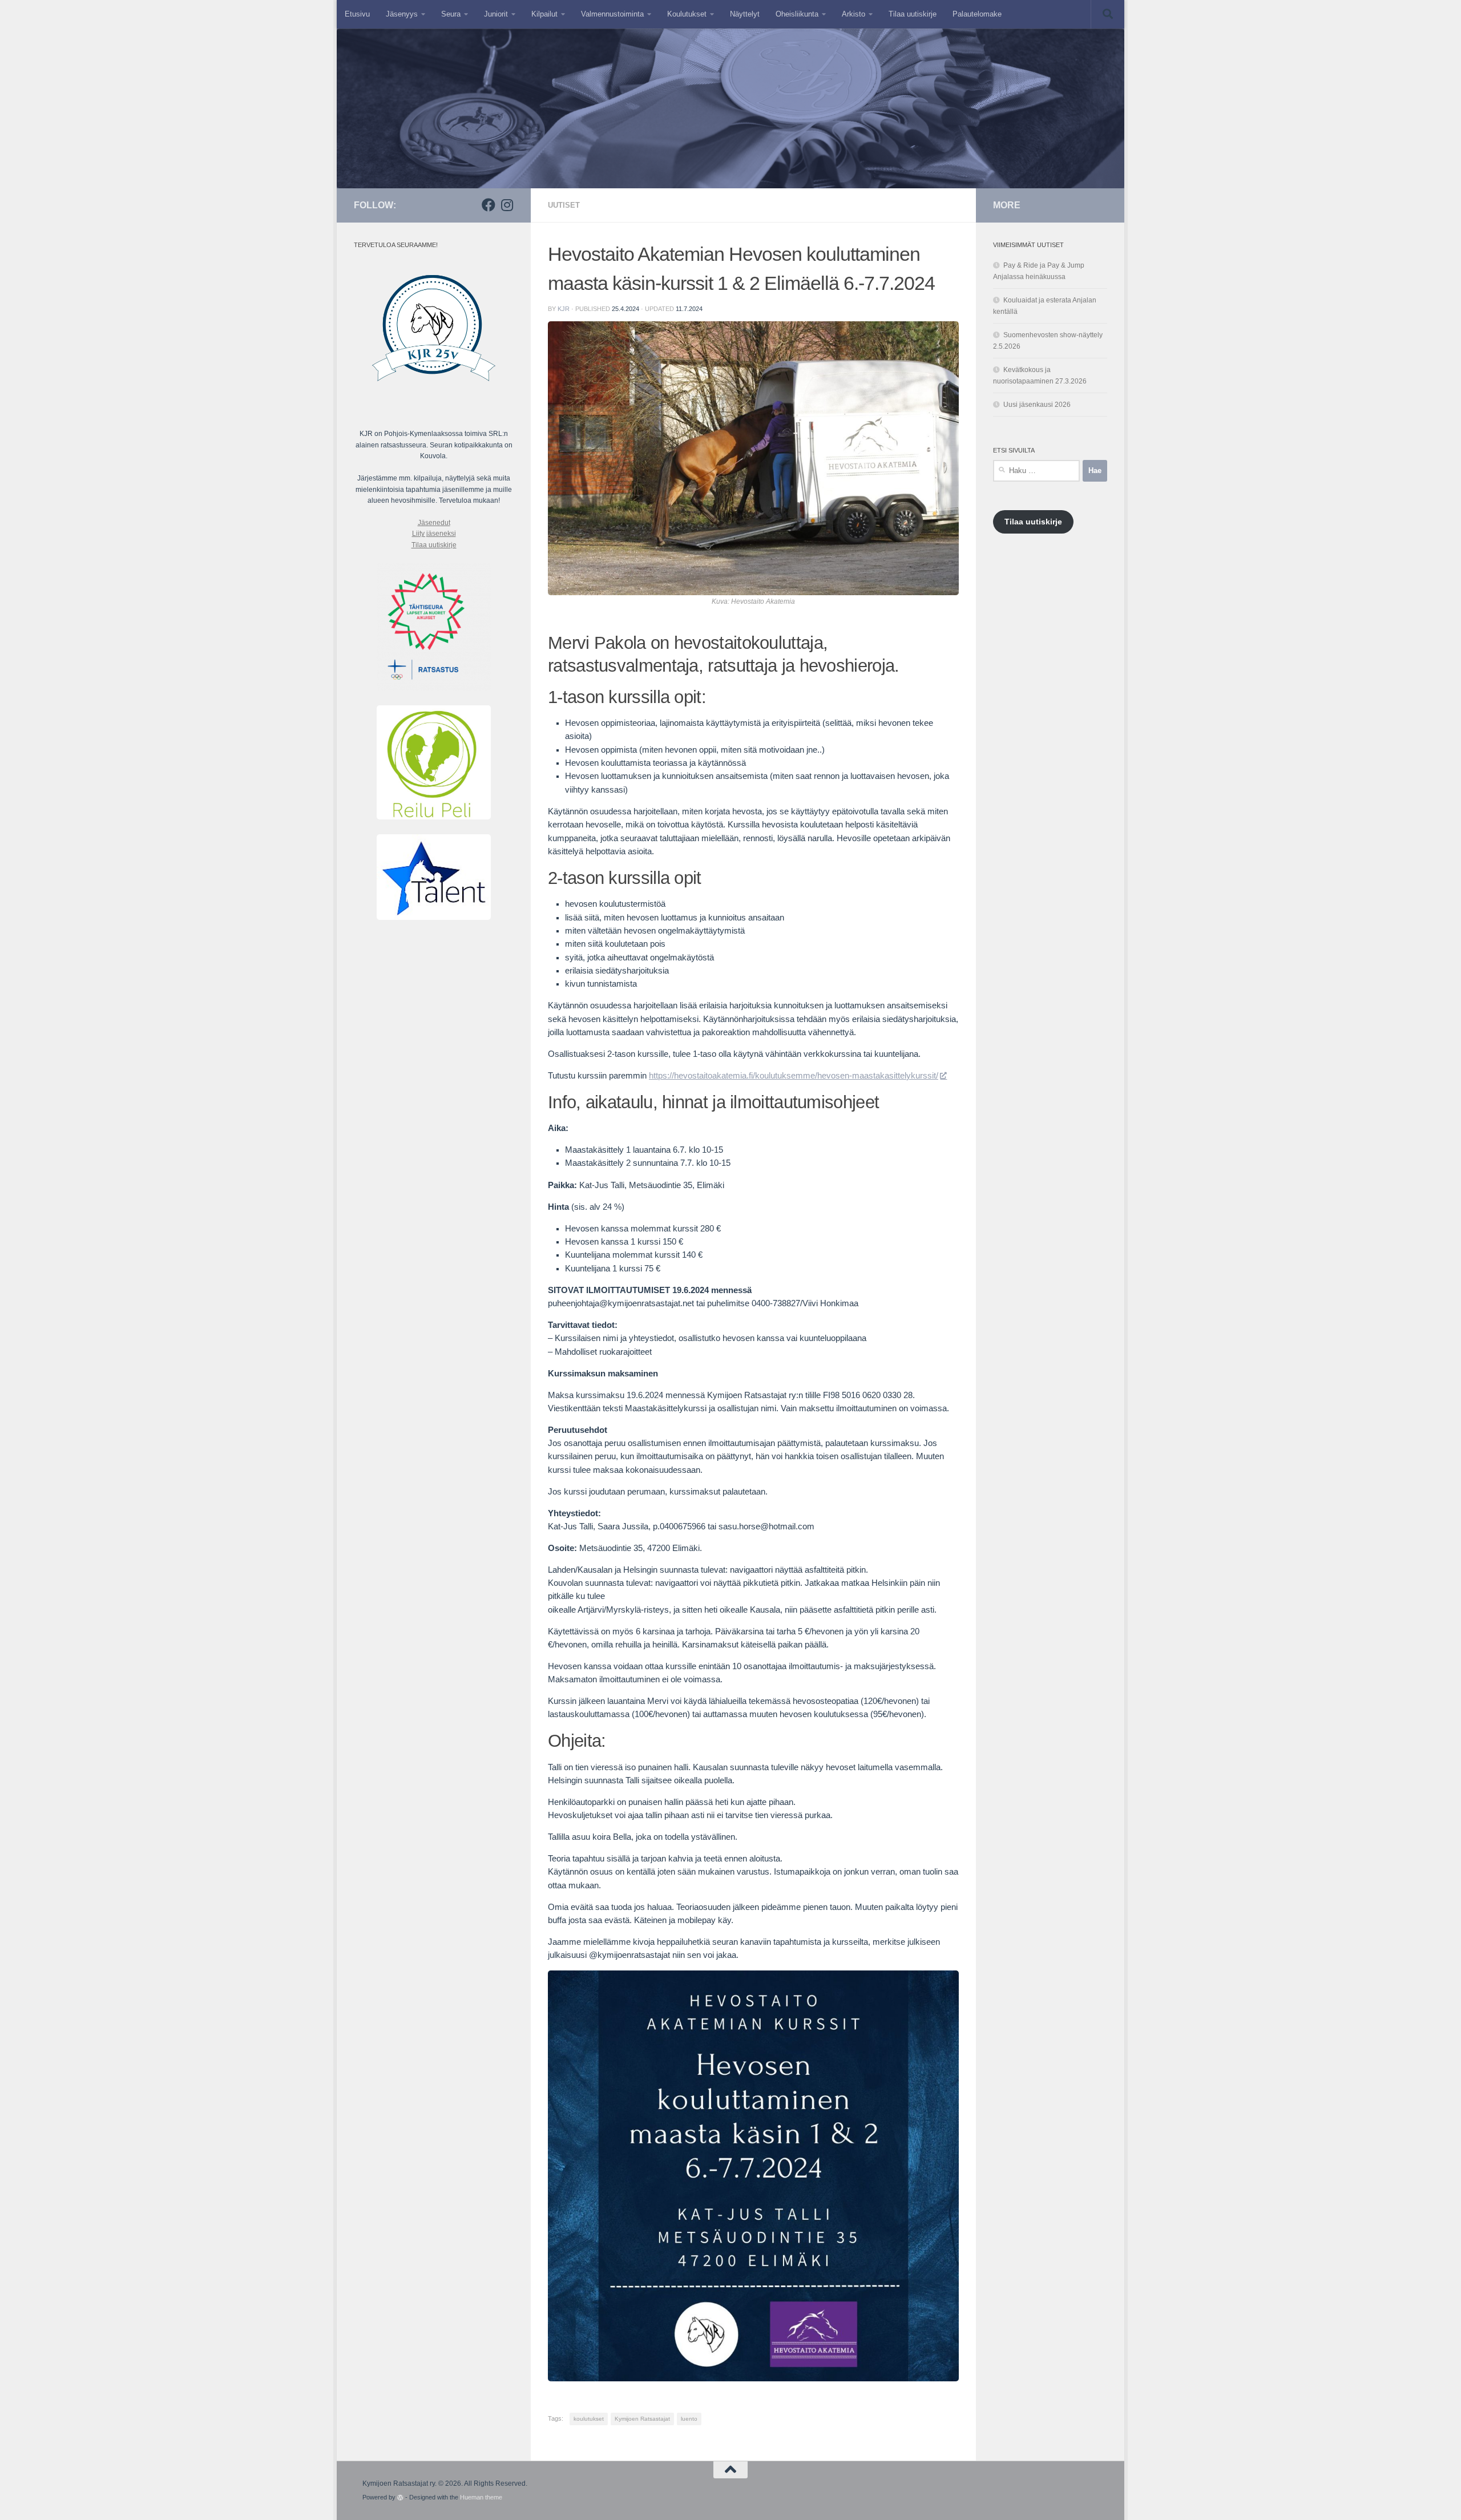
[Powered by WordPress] (400, 2497)
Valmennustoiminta (612, 14)
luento (689, 2419)
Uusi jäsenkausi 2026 (1037, 405)
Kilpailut (544, 14)
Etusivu (357, 14)
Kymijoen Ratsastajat (642, 2419)
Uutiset (564, 205)
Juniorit (496, 14)
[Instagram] (507, 205)
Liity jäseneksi (434, 534)
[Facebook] (489, 205)
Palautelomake (977, 14)
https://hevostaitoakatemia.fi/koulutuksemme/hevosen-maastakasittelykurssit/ (794, 1076)
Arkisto (853, 14)
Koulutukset (687, 14)
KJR (564, 309)
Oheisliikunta (797, 14)
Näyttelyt (745, 14)
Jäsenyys (402, 14)
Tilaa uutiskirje (913, 14)
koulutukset (589, 2419)
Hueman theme (481, 2497)
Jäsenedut (434, 523)
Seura (451, 14)
